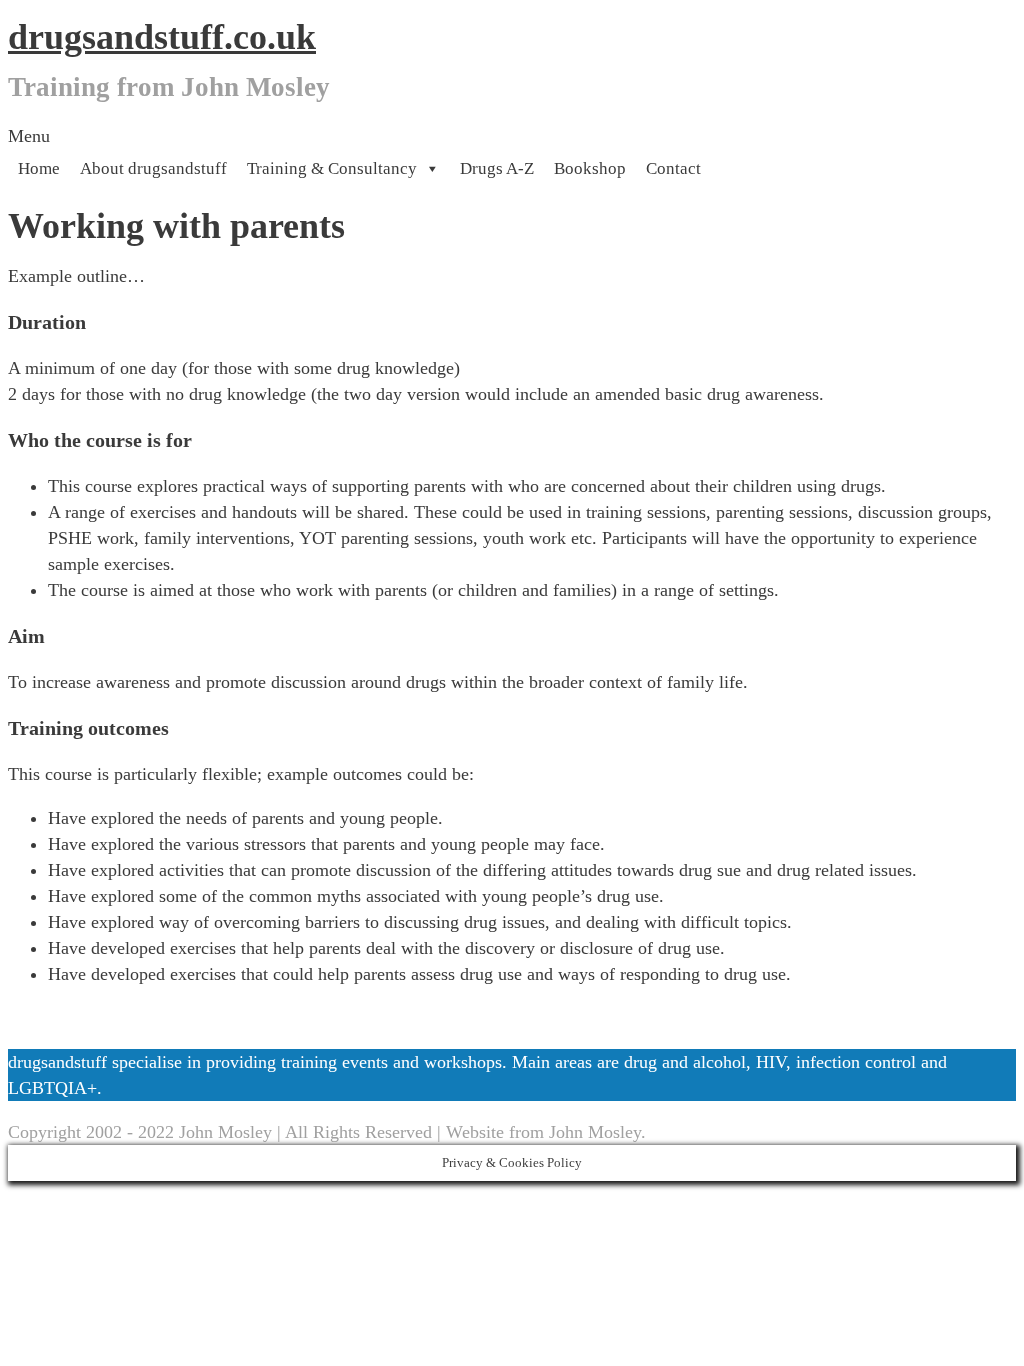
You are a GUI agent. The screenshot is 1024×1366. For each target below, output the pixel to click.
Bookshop (590, 168)
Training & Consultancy (332, 168)
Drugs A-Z (497, 168)
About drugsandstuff (153, 168)
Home (39, 168)
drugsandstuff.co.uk (162, 37)
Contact (673, 168)
